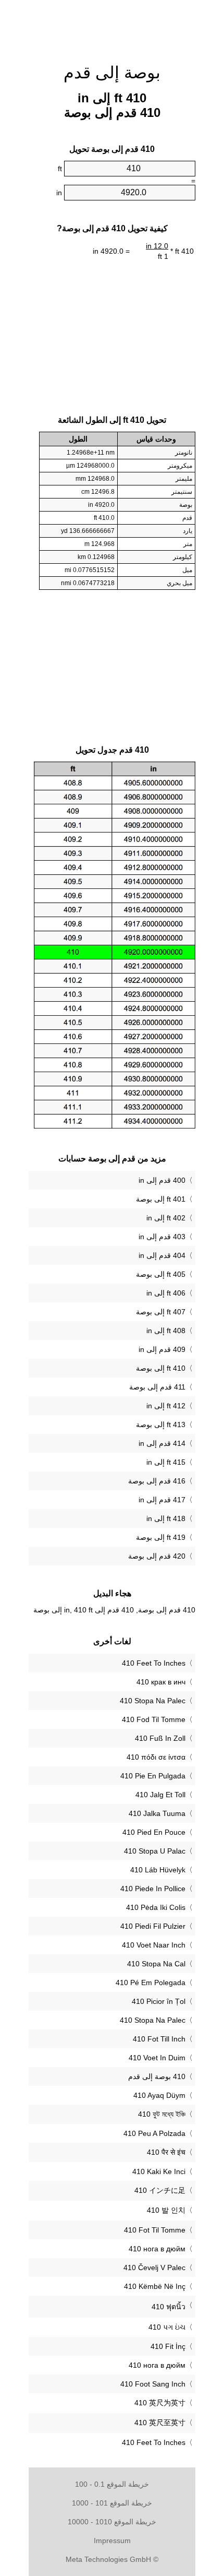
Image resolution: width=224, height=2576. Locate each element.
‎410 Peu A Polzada (154, 2133)
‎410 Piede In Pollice (153, 1889)
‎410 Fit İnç (168, 2346)
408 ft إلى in (166, 1331)
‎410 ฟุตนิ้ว (169, 2307)
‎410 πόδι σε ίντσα (156, 1757)
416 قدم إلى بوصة (157, 1481)
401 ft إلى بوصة (161, 1199)
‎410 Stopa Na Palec (153, 1701)
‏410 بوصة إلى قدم (157, 2076)
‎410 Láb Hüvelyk (158, 1870)
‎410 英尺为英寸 (160, 2403)
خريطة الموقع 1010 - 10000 (112, 2522)
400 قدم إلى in (162, 1180)
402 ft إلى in (166, 1218)
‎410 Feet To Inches (154, 1663)
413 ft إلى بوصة (161, 1424)
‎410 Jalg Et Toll (160, 1795)
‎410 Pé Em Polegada (151, 1983)
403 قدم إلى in (162, 1237)
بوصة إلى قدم (112, 73)
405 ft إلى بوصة (161, 1274)
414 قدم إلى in (162, 1443)
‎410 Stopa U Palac (155, 1851)
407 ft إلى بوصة (161, 1312)
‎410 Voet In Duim (157, 2058)
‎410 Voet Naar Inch (154, 1945)
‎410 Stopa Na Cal (156, 1964)
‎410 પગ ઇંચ (167, 2327)
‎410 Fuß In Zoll (160, 1738)
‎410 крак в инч (161, 1682)
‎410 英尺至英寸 (160, 2423)
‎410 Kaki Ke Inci (159, 2171)
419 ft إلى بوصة (161, 1537)
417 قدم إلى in (162, 1500)
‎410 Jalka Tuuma (157, 1813)
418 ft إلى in (166, 1518)
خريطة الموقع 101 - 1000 (112, 2503)
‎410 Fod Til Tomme (154, 1719)
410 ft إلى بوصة (161, 1368)
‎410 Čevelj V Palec (154, 2268)
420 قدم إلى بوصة (157, 1556)
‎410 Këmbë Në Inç (155, 2286)
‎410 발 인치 (166, 2210)
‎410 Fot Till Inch (159, 2039)
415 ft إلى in (166, 1462)
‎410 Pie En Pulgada (153, 1776)
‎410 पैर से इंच (166, 2152)
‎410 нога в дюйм (157, 2249)
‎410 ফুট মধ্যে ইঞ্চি (162, 2114)
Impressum (112, 2541)
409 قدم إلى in (162, 1349)
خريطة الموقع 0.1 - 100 (112, 2484)
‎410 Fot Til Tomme (155, 2230)
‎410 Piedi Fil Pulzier (153, 1926)
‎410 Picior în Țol (159, 2001)
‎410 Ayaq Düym (159, 2095)
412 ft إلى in (166, 1406)
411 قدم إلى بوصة (157, 1387)
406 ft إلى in (166, 1293)
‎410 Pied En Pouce (154, 1832)
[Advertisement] (112, 26)
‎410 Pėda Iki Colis (156, 1907)
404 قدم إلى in (162, 1255)
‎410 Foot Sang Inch (153, 2384)
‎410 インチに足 (160, 2190)
